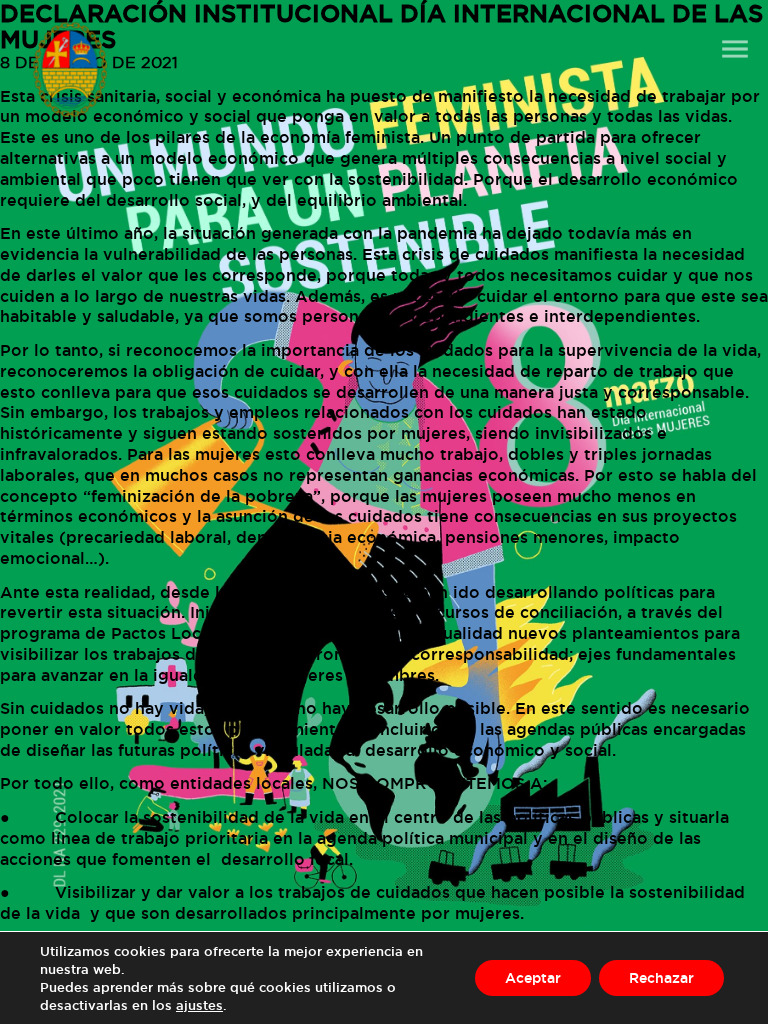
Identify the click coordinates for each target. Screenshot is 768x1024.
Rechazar (661, 977)
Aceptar (533, 977)
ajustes (199, 1005)
